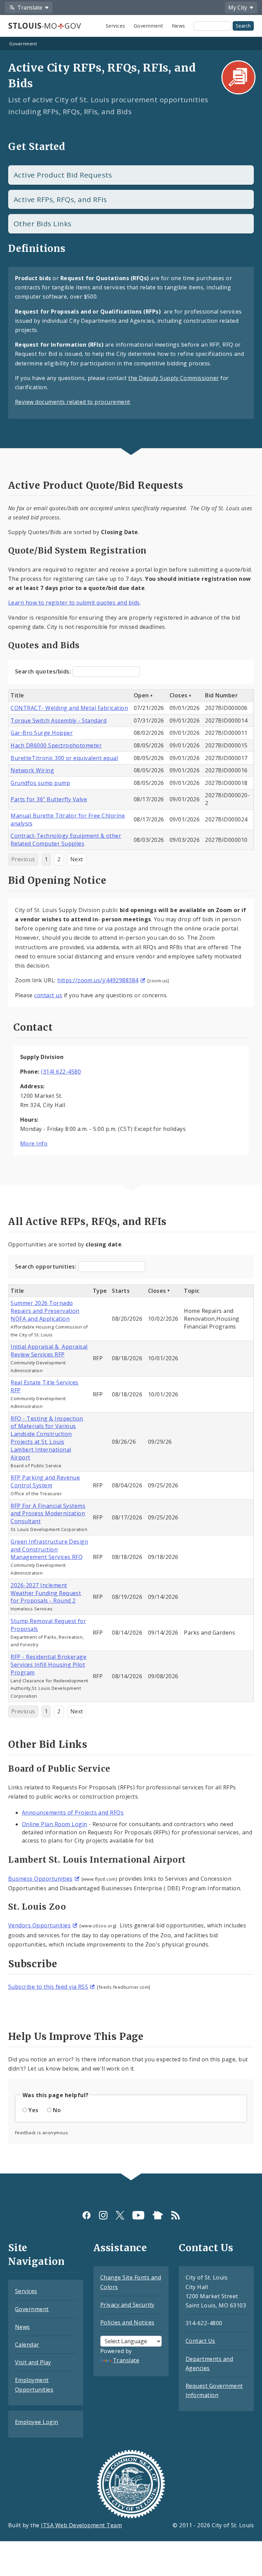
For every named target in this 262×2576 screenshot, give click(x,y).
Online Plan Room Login (55, 1824)
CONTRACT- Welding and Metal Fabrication (69, 708)
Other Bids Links (43, 224)
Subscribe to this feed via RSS (48, 1987)
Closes (179, 695)
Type (100, 1291)
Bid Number (221, 695)
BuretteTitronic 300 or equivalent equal (64, 758)
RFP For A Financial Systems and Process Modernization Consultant (48, 1514)
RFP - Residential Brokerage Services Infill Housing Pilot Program (48, 1665)
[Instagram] (103, 2215)
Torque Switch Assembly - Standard (59, 721)
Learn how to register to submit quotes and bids (74, 603)
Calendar (27, 2345)
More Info (34, 1143)
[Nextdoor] (158, 2215)
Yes (33, 2110)
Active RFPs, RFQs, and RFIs (60, 199)
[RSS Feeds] (176, 2215)
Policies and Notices (127, 2322)
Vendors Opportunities (39, 1925)
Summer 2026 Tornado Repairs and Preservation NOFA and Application (45, 1311)
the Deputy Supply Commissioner (173, 378)
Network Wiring (32, 770)
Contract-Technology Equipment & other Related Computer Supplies (66, 840)
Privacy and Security (127, 2305)
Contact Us (200, 2341)
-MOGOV (45, 26)
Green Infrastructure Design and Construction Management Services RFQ (49, 1549)
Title (17, 695)
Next (77, 859)
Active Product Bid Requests (63, 175)
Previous (23, 859)
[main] (131, 1106)
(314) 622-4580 (61, 1072)
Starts (121, 1291)
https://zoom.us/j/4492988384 (98, 980)
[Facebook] (86, 2215)
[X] (120, 2215)
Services (115, 26)
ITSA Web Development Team (81, 2525)
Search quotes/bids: (44, 671)
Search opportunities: (47, 1267)
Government (149, 26)
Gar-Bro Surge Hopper (42, 733)
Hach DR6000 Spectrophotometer (56, 745)
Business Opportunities (40, 1879)
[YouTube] (138, 2215)
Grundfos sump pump (40, 783)
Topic (192, 1291)
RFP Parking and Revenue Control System (45, 1481)
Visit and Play (33, 2362)
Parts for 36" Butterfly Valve (49, 799)
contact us (48, 995)
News (179, 26)
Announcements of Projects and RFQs (73, 1813)
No (57, 2110)
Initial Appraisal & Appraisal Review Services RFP (49, 1351)
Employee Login (37, 2422)
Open (141, 695)
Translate (126, 2360)
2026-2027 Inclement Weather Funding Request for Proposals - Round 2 (46, 1593)
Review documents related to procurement (73, 402)
